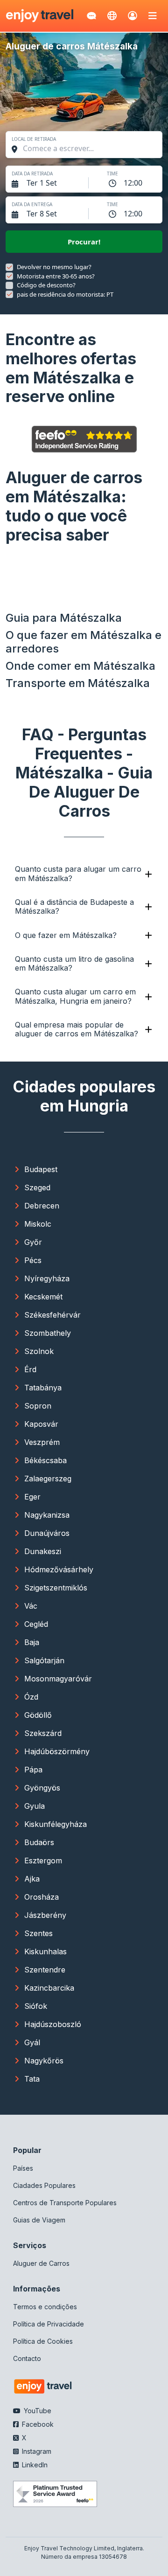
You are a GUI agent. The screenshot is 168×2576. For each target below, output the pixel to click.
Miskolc (38, 1224)
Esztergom (43, 1861)
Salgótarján (44, 1660)
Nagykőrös (44, 2061)
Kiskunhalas (45, 1951)
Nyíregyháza (47, 1278)
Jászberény (45, 1915)
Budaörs (39, 1842)
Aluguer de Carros (41, 2263)
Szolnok (39, 1351)
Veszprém (42, 1442)
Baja (32, 1642)
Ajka (32, 1879)
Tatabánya (43, 1388)
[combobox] (89, 148)
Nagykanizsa (47, 1515)
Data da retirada (32, 174)
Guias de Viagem (39, 2220)
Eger (32, 1497)
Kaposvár (41, 1424)
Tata (32, 2079)
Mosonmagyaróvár (58, 1679)
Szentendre (45, 1970)
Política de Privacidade (49, 2324)
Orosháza (42, 1897)
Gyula (35, 1806)
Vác (31, 1606)
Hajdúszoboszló (53, 2024)
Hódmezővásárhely (59, 1569)
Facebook (37, 2424)
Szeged (37, 1187)
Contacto (27, 2358)
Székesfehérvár (52, 1315)
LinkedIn (34, 2465)
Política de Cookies (43, 2341)
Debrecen (42, 1206)
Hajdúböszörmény (57, 1751)
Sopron (38, 1406)
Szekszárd (43, 1733)
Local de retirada (34, 139)
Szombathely (48, 1333)
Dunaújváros (47, 1533)
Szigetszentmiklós (56, 1588)
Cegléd (36, 1624)
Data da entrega (32, 204)
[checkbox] (9, 267)
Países (23, 2168)
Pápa (33, 1770)
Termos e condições (45, 2307)
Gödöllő (38, 1715)
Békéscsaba (45, 1460)
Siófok (36, 2006)
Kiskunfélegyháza (56, 1824)
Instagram (36, 2451)
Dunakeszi (43, 1551)
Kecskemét (43, 1297)
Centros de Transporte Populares (65, 2203)
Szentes (38, 1933)
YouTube (37, 2411)
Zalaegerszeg (48, 1479)
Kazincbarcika (49, 1988)
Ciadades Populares (44, 2185)
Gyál (32, 2042)
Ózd (31, 1697)
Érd (30, 1369)
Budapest (41, 1169)
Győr (33, 1242)
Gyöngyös (42, 1788)
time (112, 174)
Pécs (33, 1260)
